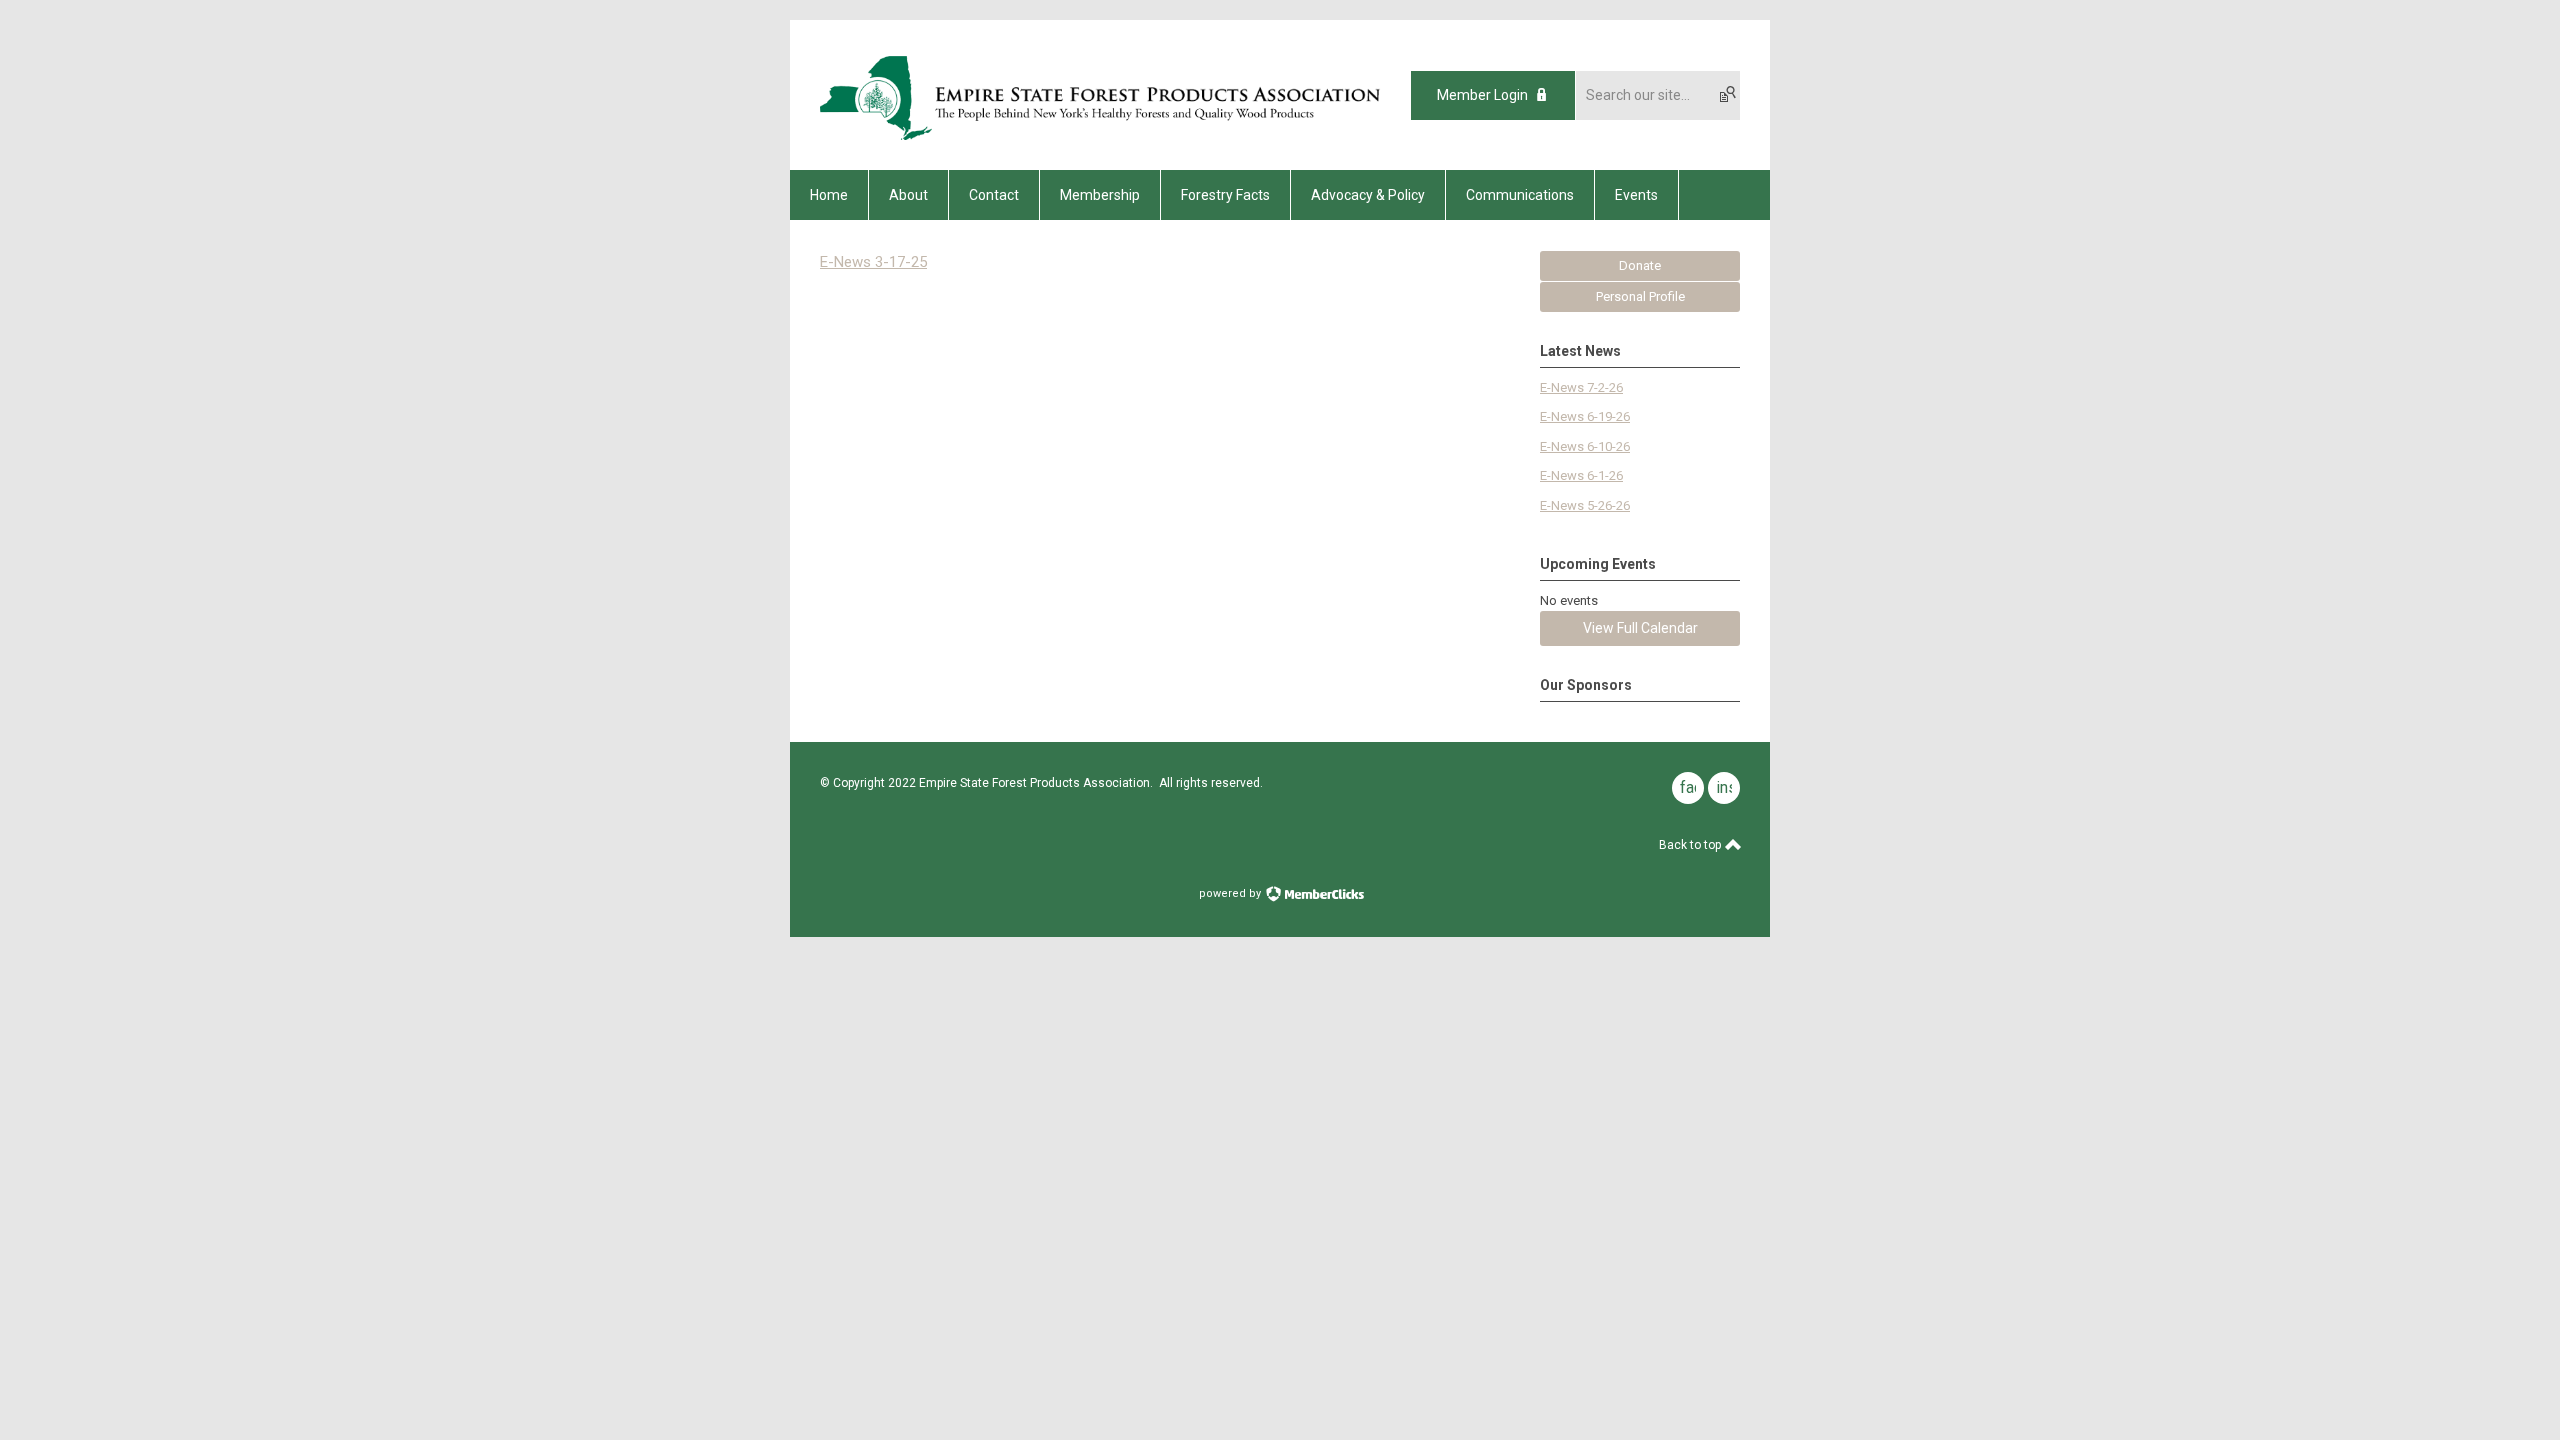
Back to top (1691, 845)
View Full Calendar (1640, 628)
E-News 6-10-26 (1585, 446)
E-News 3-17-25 (873, 262)
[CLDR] (1102, 135)
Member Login (1482, 95)
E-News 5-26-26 (1585, 505)
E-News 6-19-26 (1585, 416)
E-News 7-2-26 (1581, 387)
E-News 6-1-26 (1581, 475)
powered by (1231, 893)
